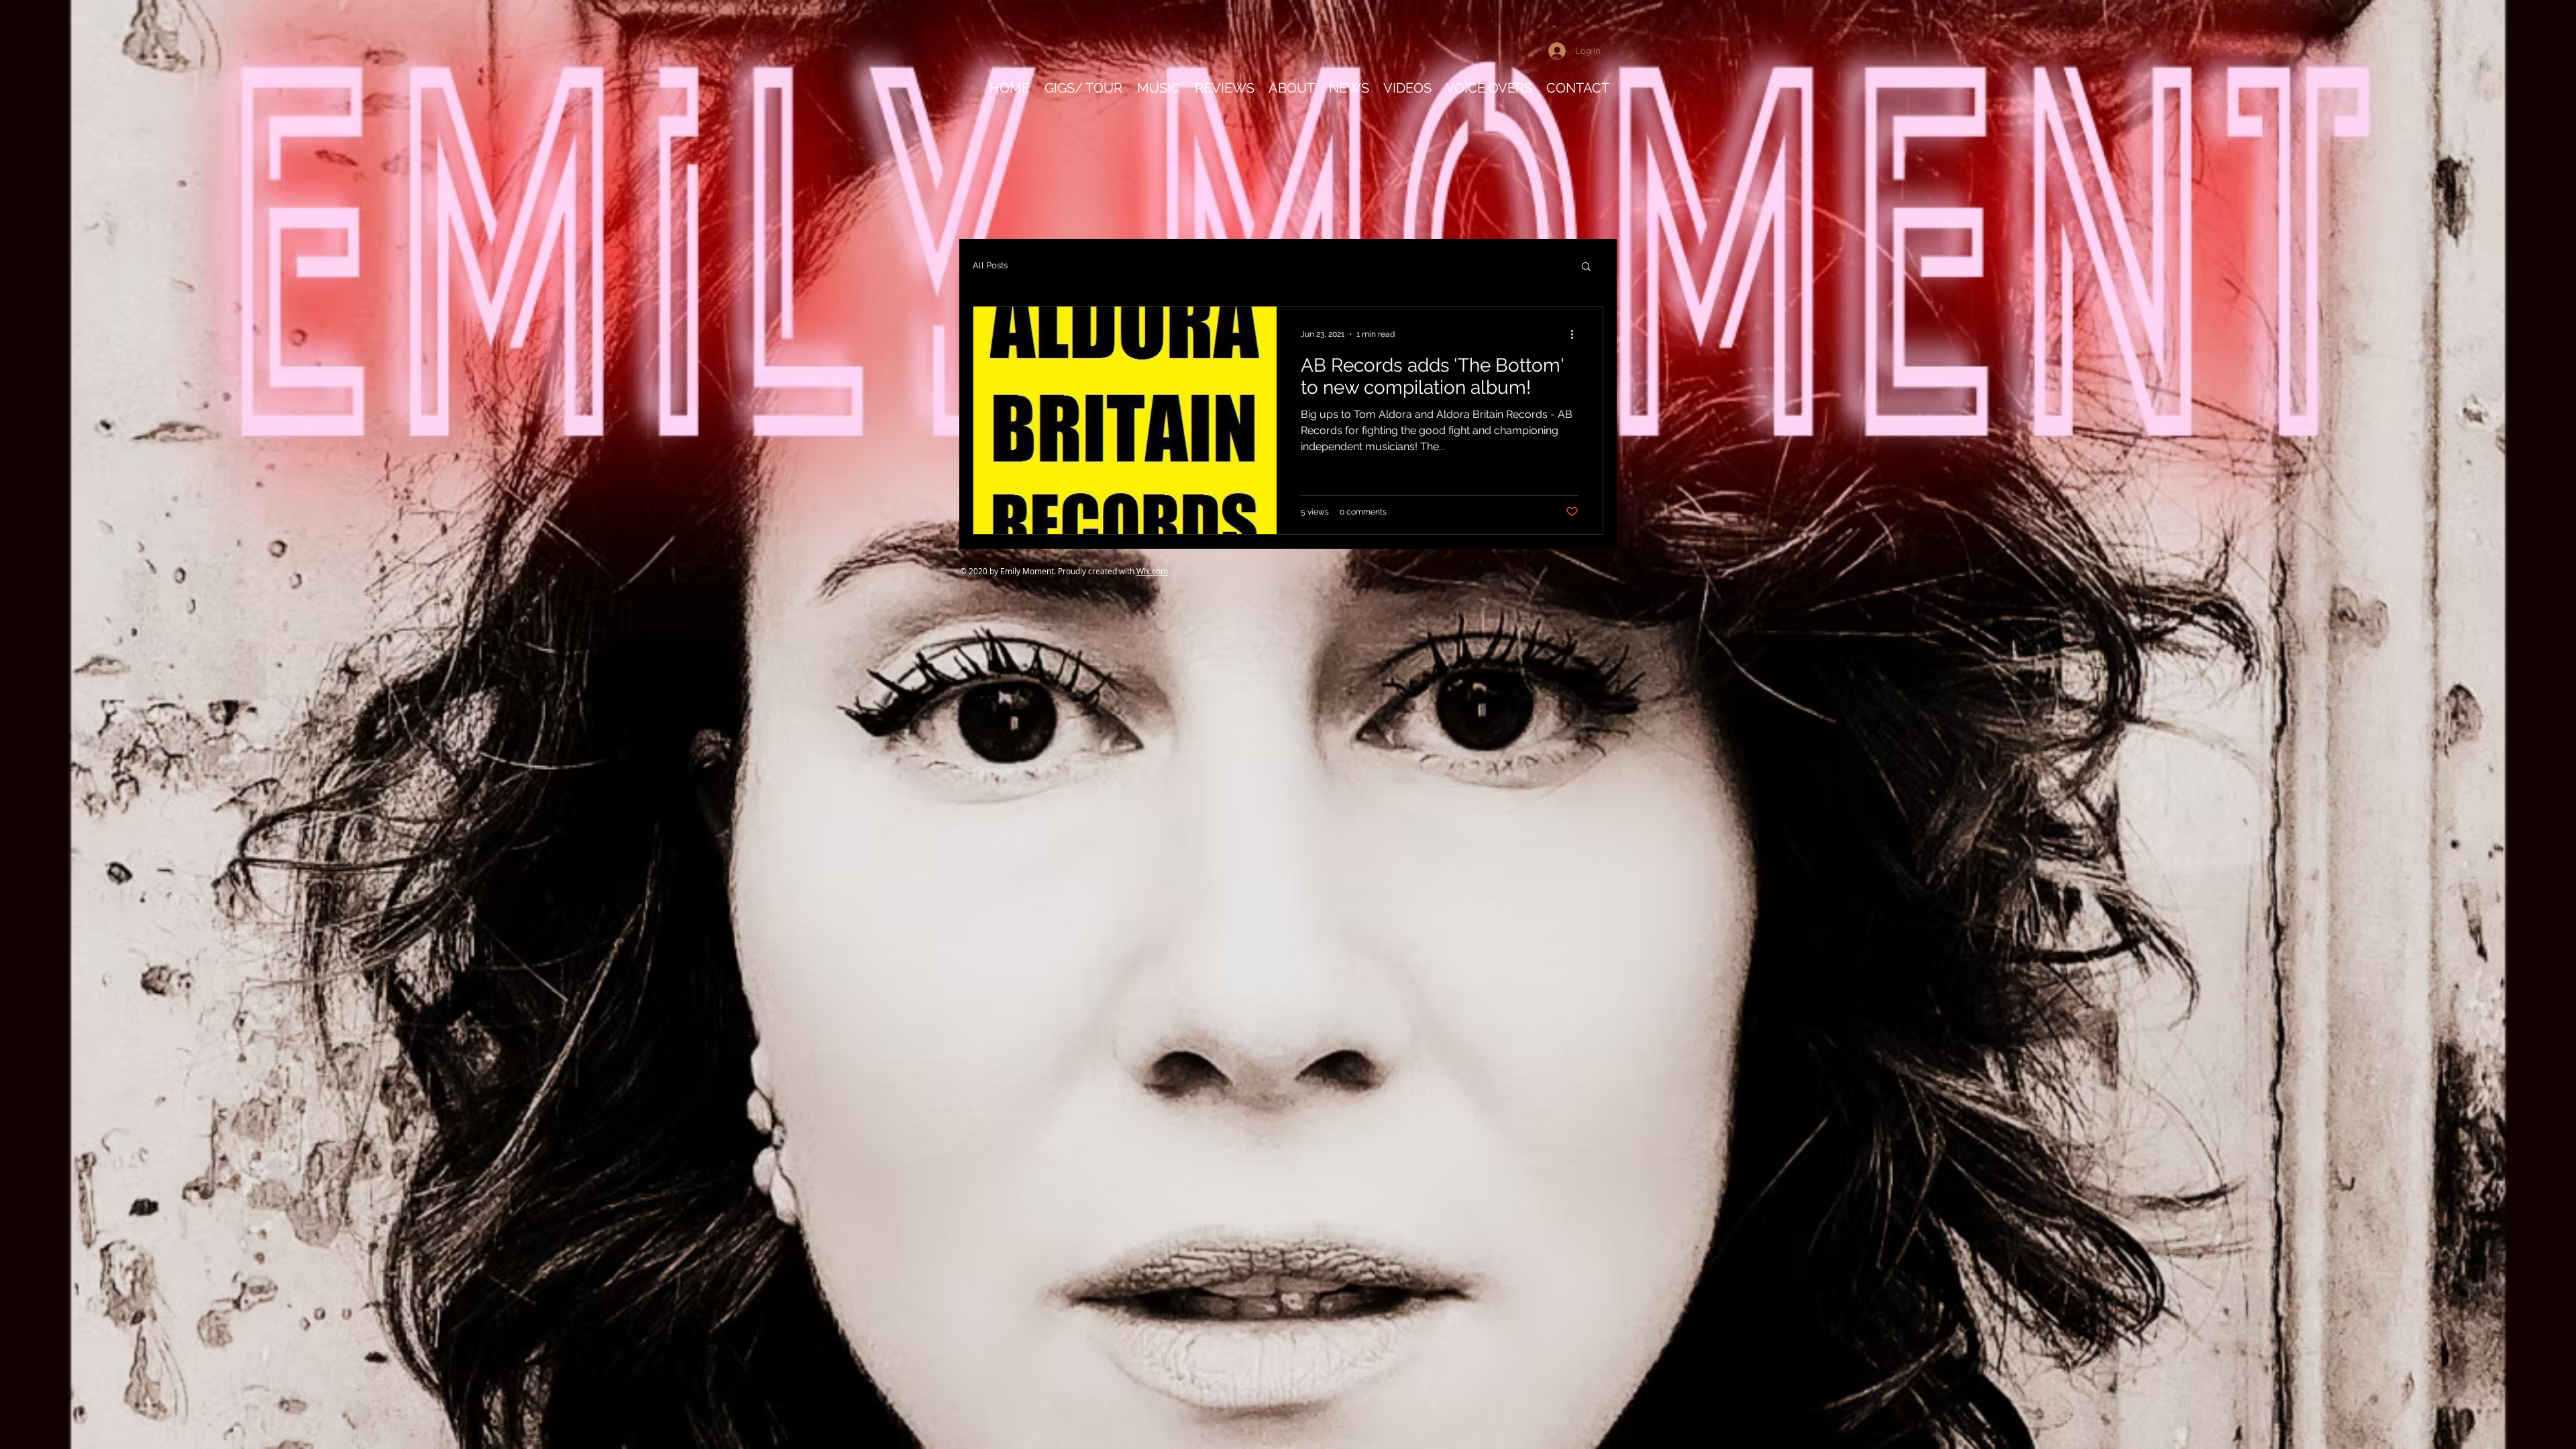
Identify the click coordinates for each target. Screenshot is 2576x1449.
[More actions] (1576, 334)
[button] (1586, 267)
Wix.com (1152, 571)
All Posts (990, 265)
